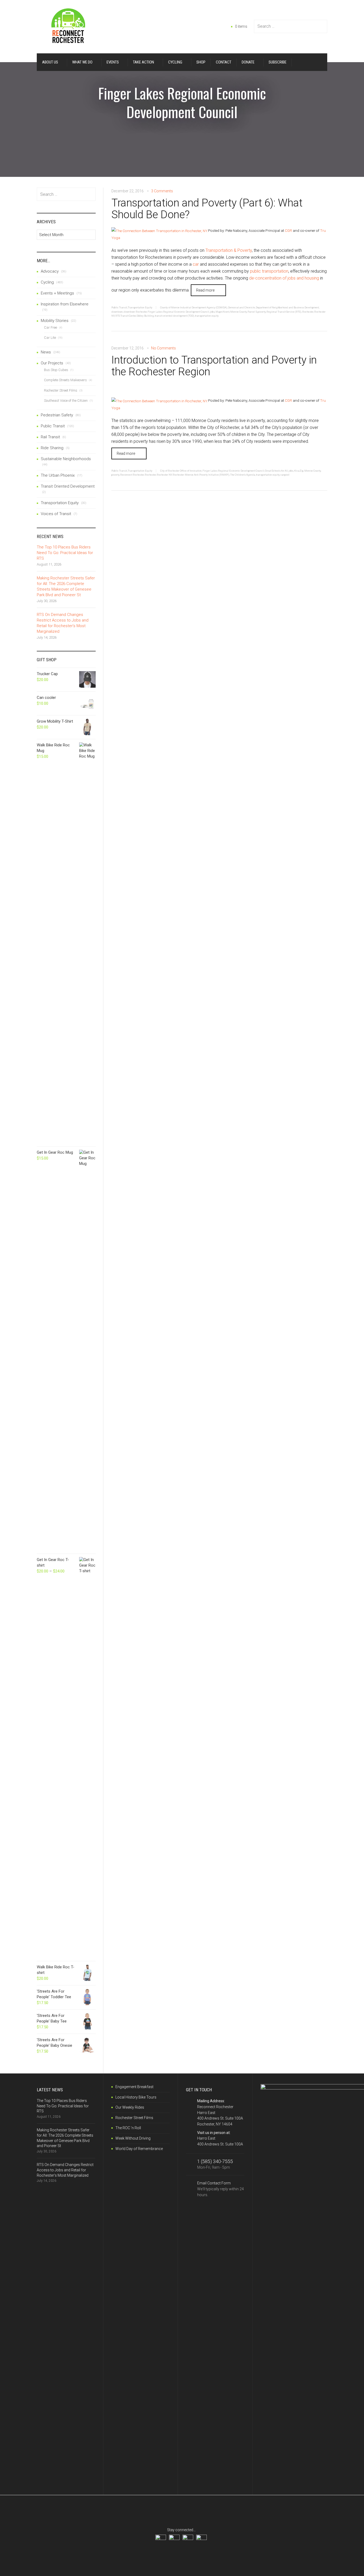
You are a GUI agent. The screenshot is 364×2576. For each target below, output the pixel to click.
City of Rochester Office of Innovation (181, 471)
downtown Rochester (135, 312)
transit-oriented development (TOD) (175, 316)
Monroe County (238, 312)
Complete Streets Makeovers (65, 380)
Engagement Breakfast (134, 2087)
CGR (288, 230)
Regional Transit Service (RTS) (284, 312)
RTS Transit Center (126, 316)
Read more (205, 290)
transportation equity (207, 316)
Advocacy (50, 271)
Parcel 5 (252, 312)
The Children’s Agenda (243, 475)
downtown (117, 312)
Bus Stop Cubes (56, 370)
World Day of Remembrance (139, 2149)
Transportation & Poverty (229, 250)
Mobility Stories (55, 321)
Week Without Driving (133, 2138)
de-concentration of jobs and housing (284, 278)
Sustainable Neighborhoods (66, 459)
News (46, 352)
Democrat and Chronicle (242, 307)
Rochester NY (164, 475)
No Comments (163, 348)
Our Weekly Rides (130, 2107)
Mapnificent (223, 312)
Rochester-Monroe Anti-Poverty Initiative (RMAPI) (201, 475)
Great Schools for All (276, 471)
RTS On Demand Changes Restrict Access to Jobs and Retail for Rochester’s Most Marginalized (63, 623)
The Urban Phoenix (58, 475)
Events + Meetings (57, 293)
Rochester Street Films (61, 390)
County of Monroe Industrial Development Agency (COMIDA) (194, 307)
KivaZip (299, 471)
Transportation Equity (140, 307)
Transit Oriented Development (68, 486)
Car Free (50, 327)
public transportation (269, 271)
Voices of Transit (56, 514)
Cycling (47, 282)
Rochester (308, 312)
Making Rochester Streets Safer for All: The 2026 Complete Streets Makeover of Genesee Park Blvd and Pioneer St (66, 586)
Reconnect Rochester (132, 475)
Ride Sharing (52, 448)
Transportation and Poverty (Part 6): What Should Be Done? (207, 209)
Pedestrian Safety (57, 415)
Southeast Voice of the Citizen (66, 401)
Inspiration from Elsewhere (65, 304)
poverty (262, 312)
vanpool (285, 475)
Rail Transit (50, 437)
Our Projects (52, 363)
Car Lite (50, 338)
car (196, 264)
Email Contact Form (221, 2189)
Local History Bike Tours (136, 2097)
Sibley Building (145, 316)
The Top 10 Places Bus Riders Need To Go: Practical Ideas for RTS (65, 553)
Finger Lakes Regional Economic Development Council (178, 312)
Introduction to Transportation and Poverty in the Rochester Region (214, 366)
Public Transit (119, 307)
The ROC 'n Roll (128, 2128)
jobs (212, 312)
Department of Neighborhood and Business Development (287, 307)
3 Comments (162, 191)
